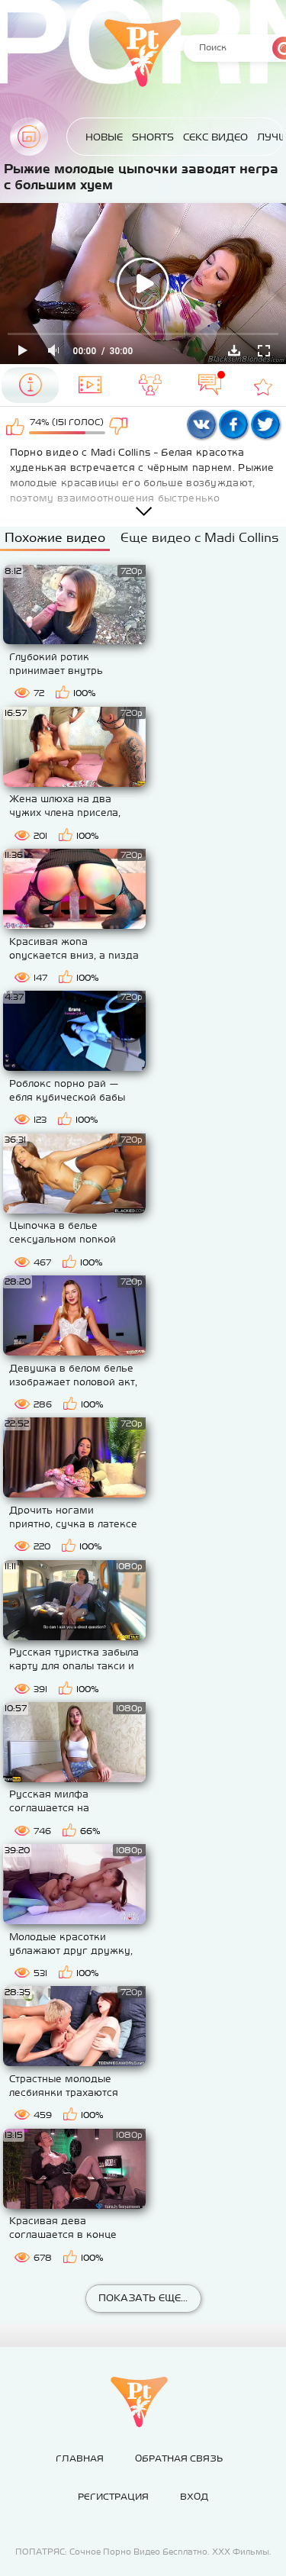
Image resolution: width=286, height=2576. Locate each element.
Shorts (153, 137)
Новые (104, 137)
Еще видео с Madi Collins (199, 537)
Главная (29, 137)
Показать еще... (143, 2298)
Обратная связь (179, 2458)
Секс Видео (215, 137)
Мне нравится (16, 426)
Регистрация (113, 2497)
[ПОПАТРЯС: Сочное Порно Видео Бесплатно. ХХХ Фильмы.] (139, 2402)
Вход (194, 2497)
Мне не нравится (119, 426)
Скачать (234, 350)
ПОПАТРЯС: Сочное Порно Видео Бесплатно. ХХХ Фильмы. (143, 2552)
